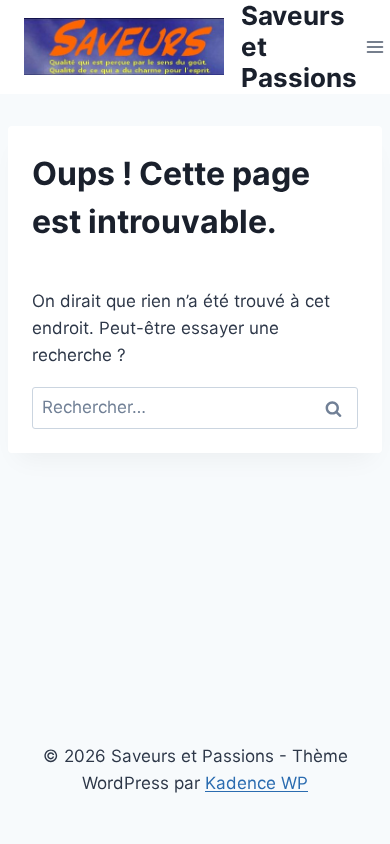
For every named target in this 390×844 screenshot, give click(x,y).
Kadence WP (256, 783)
